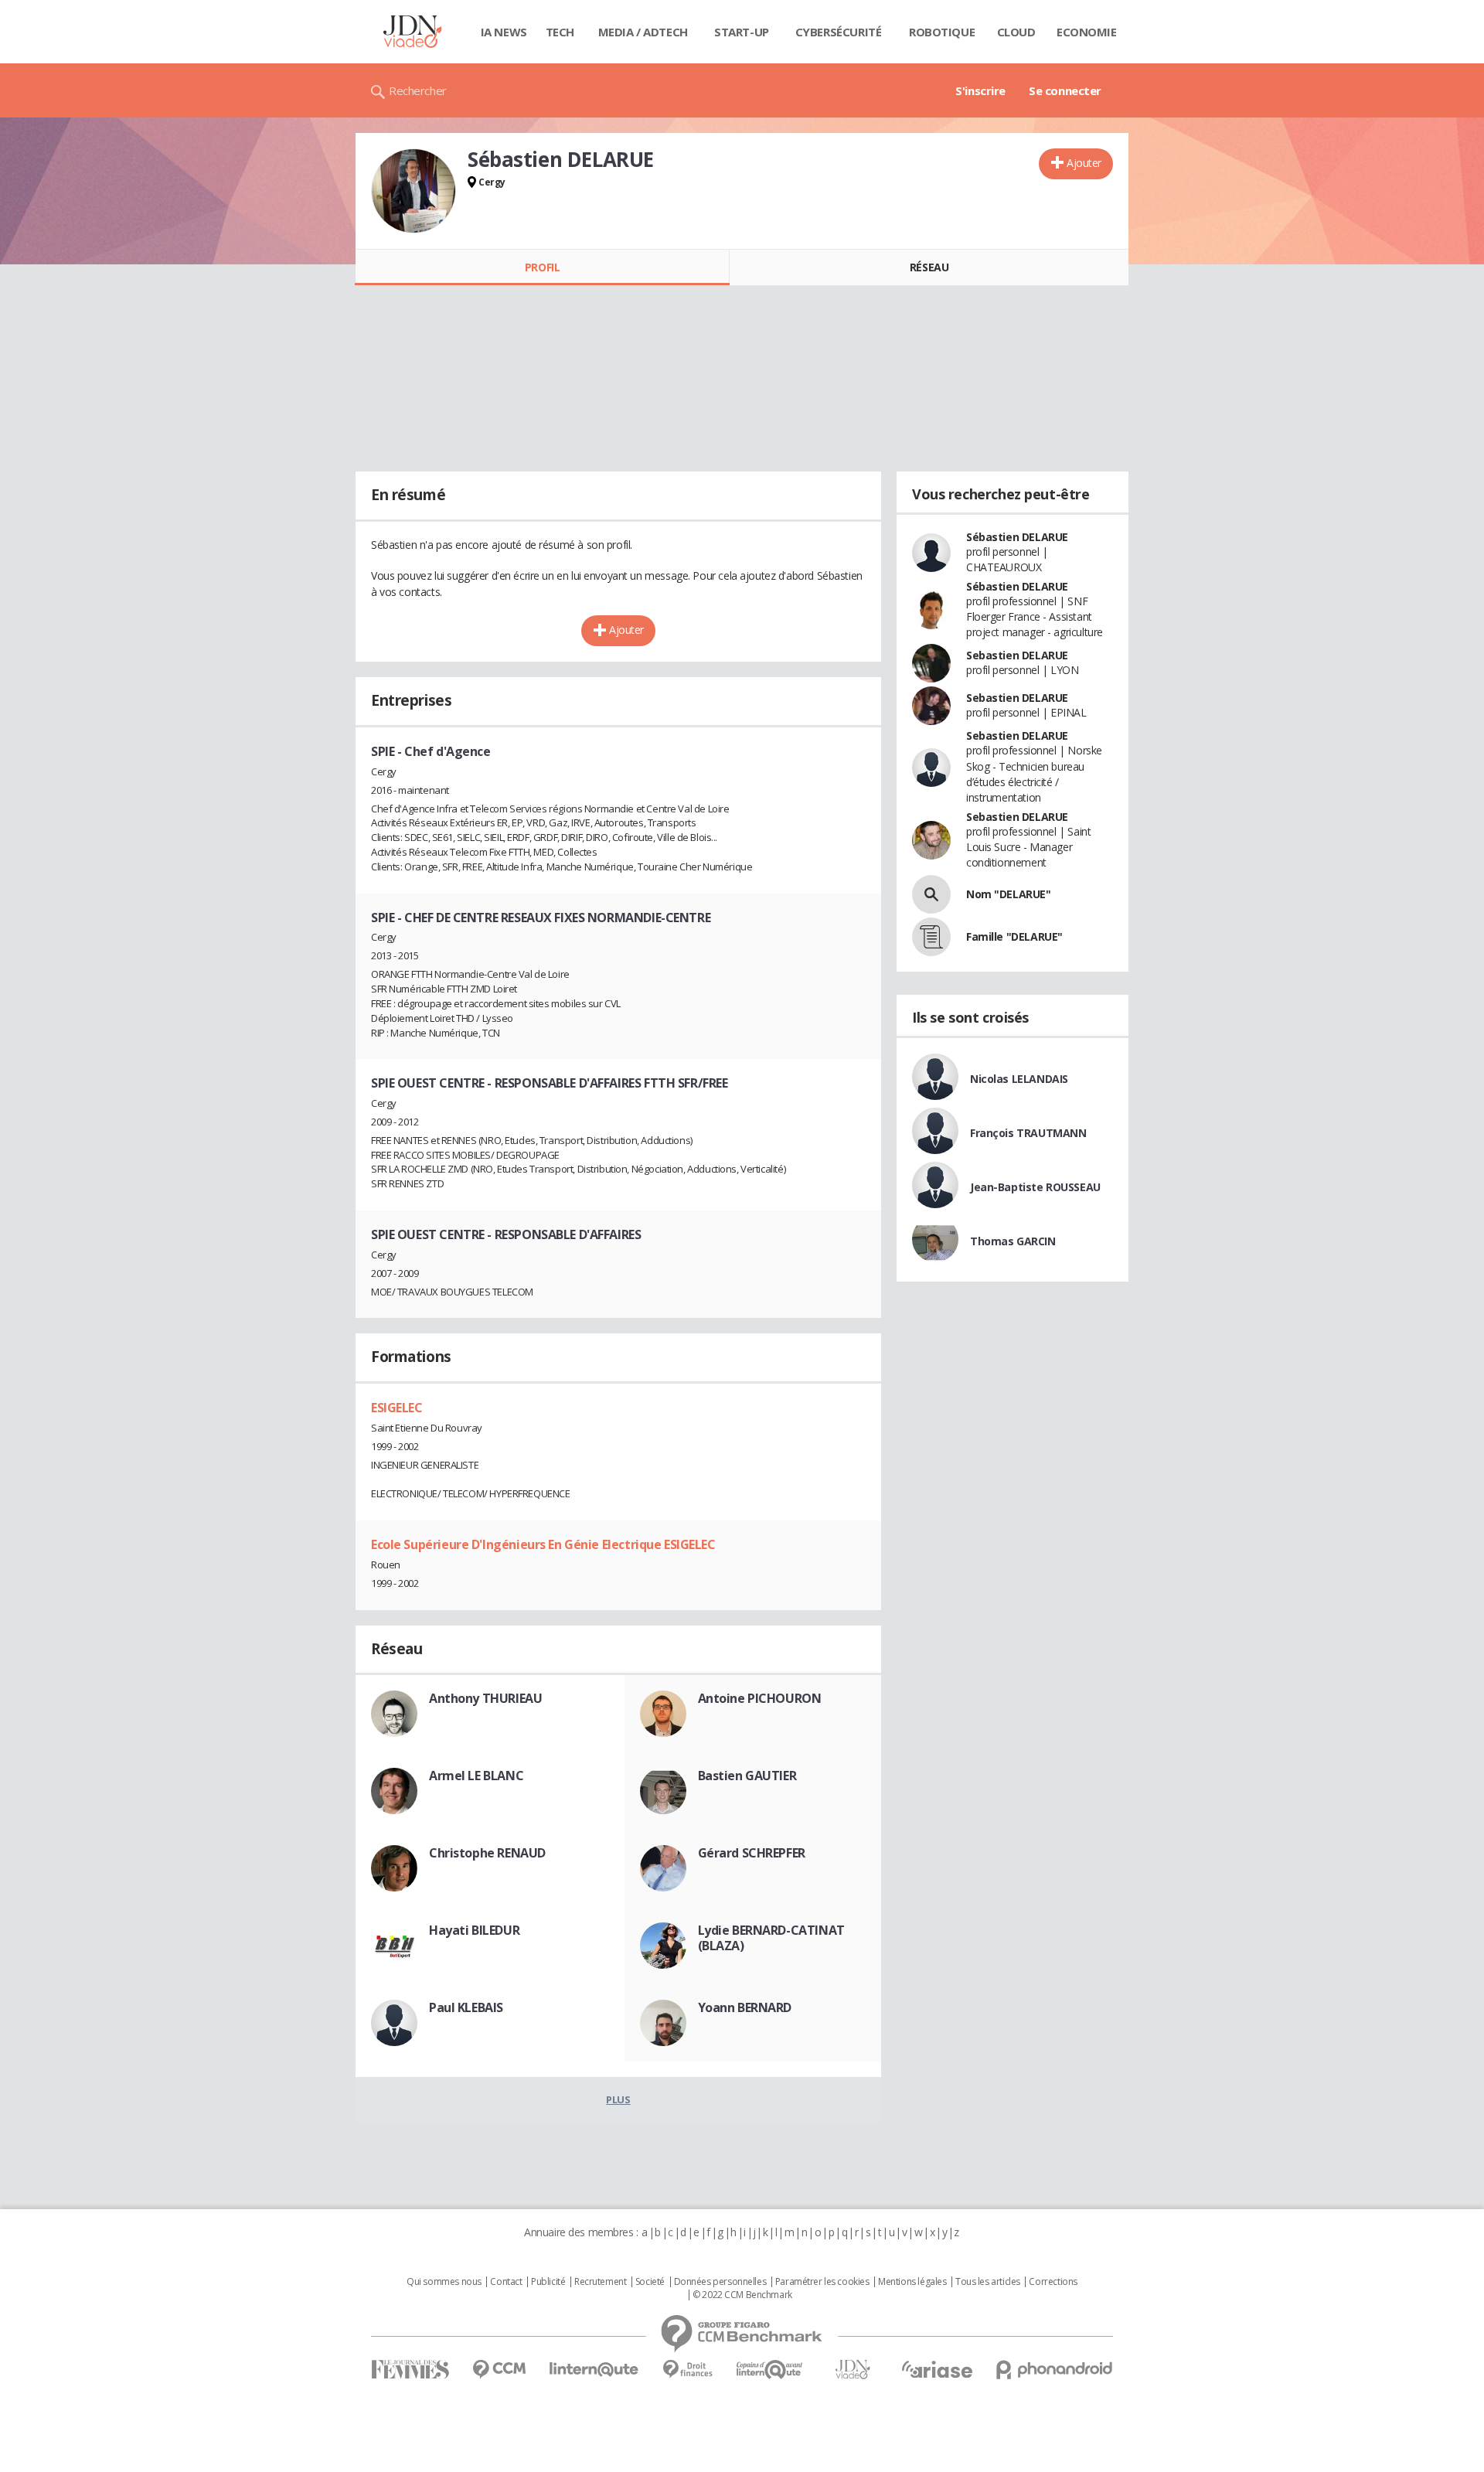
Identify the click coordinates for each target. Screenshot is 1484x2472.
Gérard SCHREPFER (752, 1853)
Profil (542, 267)
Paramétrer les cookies (822, 2282)
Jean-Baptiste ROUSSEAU (1035, 1187)
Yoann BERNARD (745, 2007)
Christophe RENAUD (487, 1853)
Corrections (1053, 2282)
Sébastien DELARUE (1017, 537)
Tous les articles (988, 2282)
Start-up (742, 32)
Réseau (929, 267)
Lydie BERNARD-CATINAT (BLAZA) (771, 1938)
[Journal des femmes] (410, 2370)
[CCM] (499, 2370)
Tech (560, 32)
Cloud (1016, 32)
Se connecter (1065, 90)
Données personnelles (720, 2282)
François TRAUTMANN (1028, 1133)
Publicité (548, 2282)
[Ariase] (937, 2369)
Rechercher (418, 90)
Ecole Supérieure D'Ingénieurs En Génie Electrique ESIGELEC (543, 1544)
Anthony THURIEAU (485, 1698)
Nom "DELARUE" (1009, 894)
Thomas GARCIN (1013, 1241)
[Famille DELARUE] (931, 937)
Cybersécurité (839, 32)
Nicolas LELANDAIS (1019, 1079)
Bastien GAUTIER (747, 1776)
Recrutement (600, 2282)
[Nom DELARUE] (931, 894)
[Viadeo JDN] (853, 2370)
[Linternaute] (594, 2370)
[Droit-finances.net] (688, 2370)
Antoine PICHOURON (760, 1698)
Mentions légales (912, 2282)
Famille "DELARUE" (1014, 936)
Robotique (942, 32)
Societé (650, 2282)
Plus (618, 2099)
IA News (504, 32)
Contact (506, 2282)
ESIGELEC (397, 1408)
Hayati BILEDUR (474, 1930)
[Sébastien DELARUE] (414, 191)
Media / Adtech (643, 32)
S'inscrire (980, 90)
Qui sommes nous (444, 2282)
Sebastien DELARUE (1017, 655)
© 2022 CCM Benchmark (742, 2295)
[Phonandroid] (1055, 2370)
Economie (1087, 32)
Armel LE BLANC (476, 1776)
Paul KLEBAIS (466, 2007)
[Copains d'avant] (770, 2370)
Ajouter (1084, 163)
